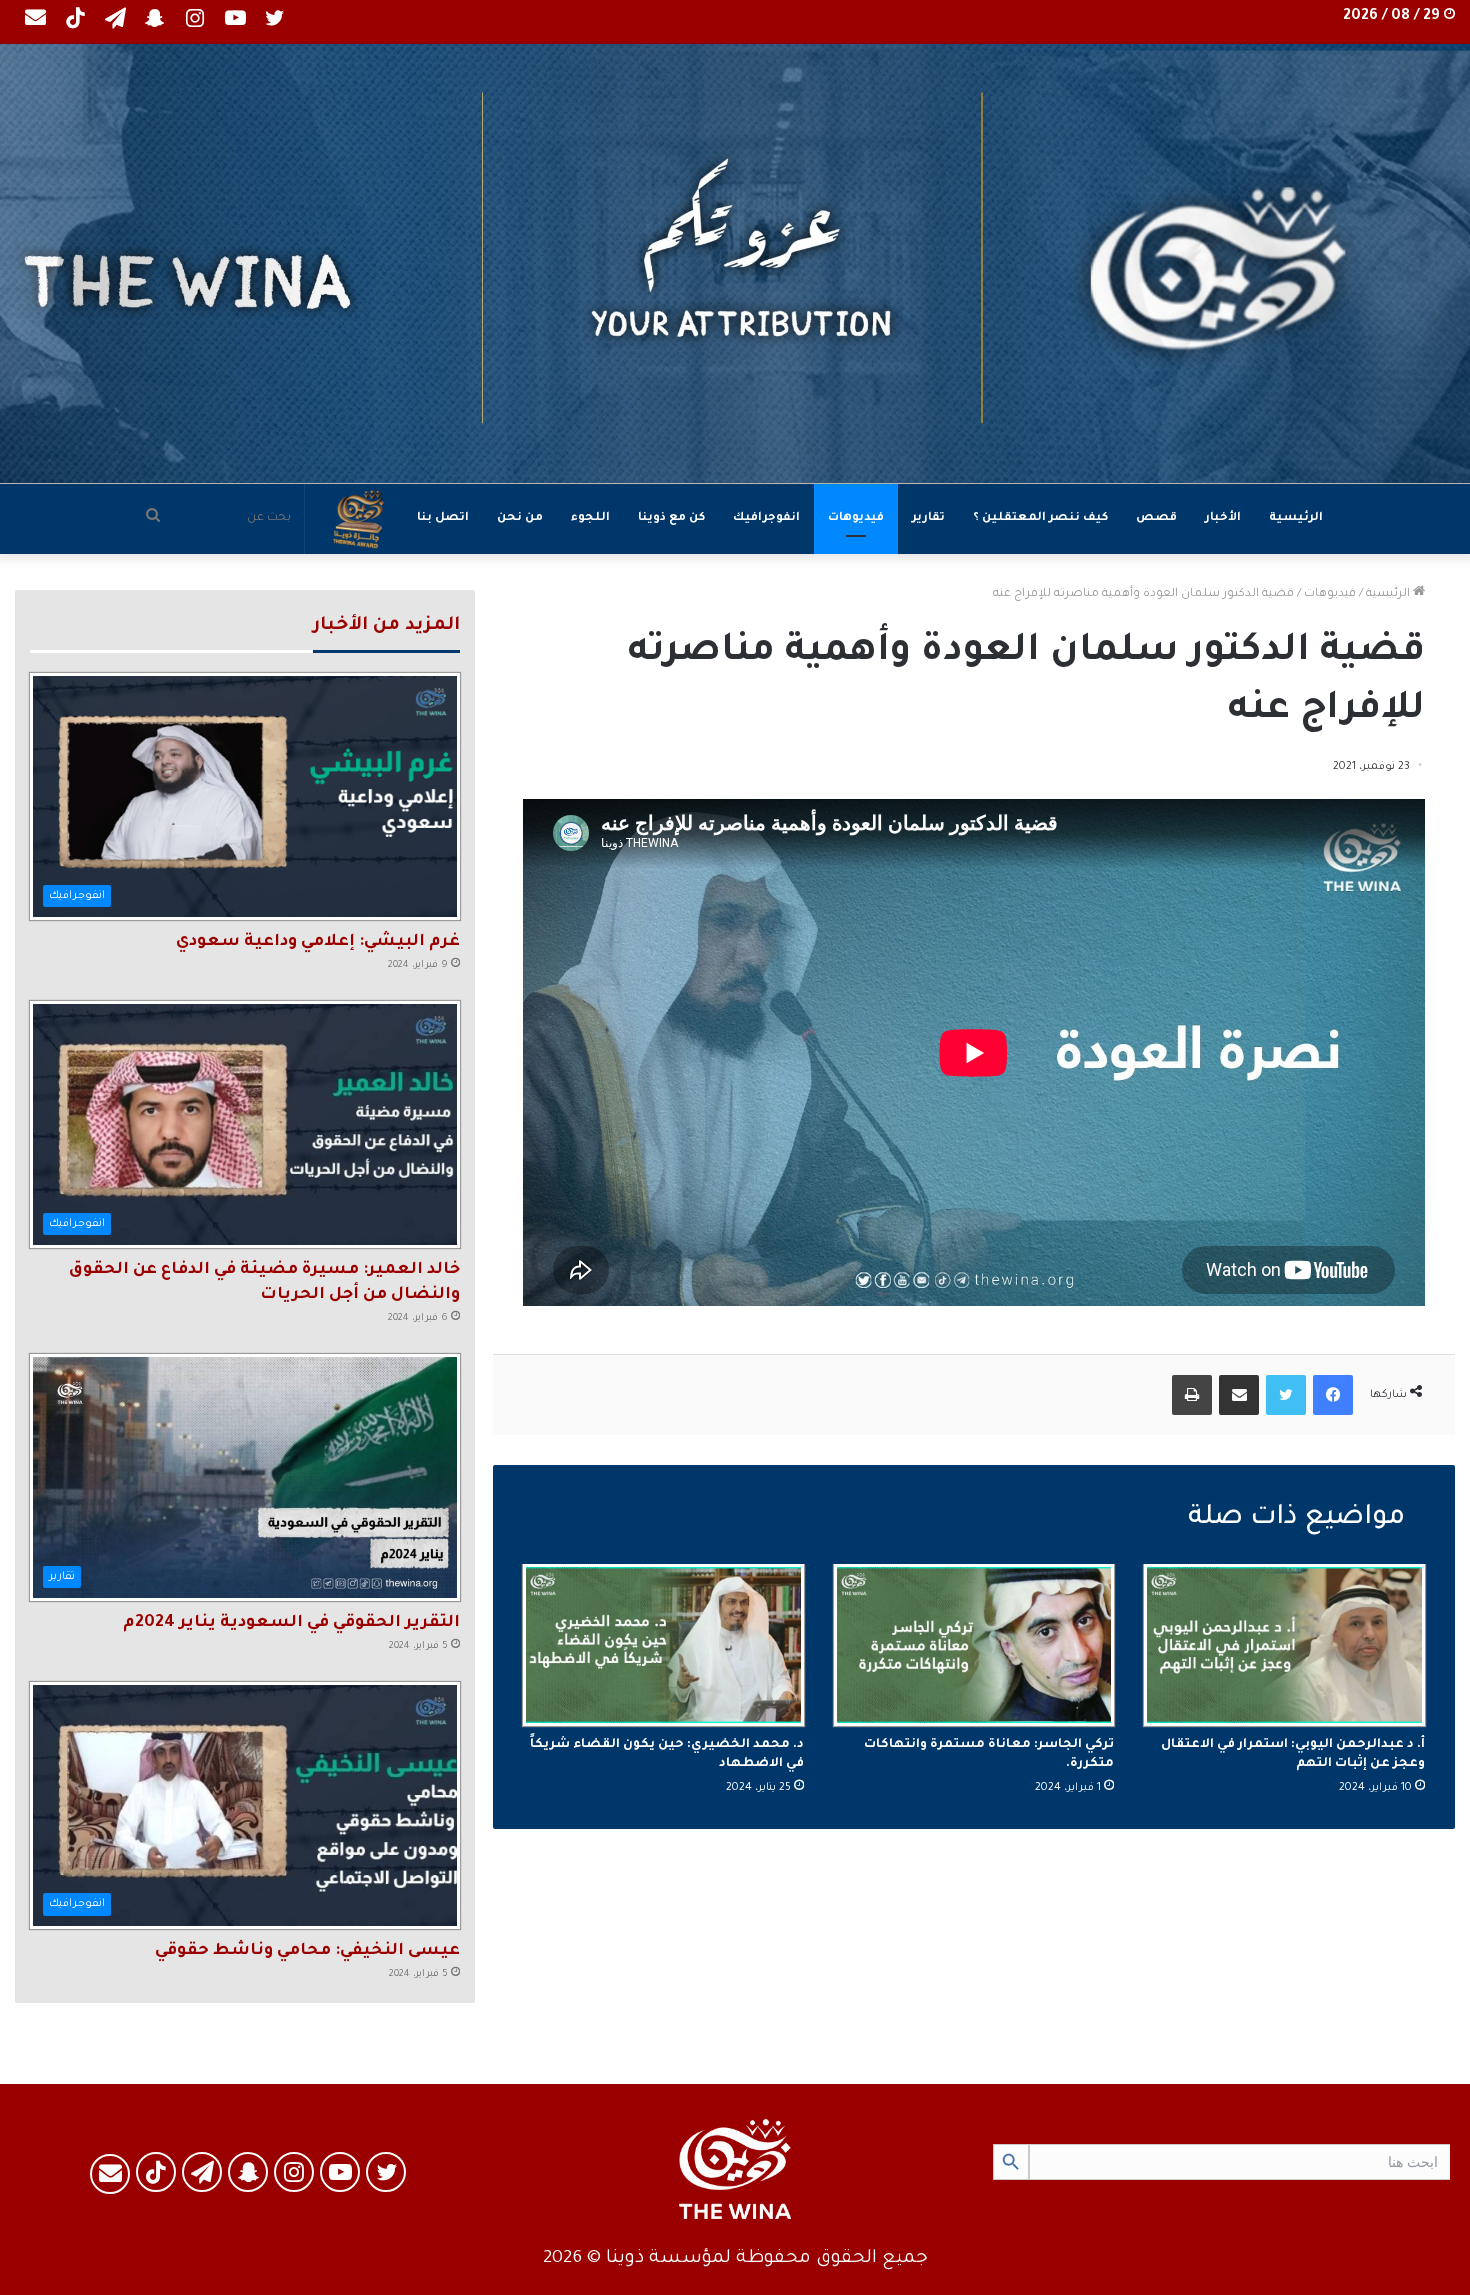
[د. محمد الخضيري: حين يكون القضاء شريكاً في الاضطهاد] (663, 1645)
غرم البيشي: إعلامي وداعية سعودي (318, 942)
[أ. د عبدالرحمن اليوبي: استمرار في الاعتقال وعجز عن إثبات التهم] (1284, 1645)
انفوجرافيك (766, 518)
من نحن (520, 518)
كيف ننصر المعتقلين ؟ (1040, 518)
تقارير (928, 518)
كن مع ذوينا (671, 518)
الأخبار (1223, 518)
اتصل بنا (443, 518)
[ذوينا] (735, 263)
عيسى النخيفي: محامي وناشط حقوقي (307, 1951)
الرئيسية (1296, 518)
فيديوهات (856, 518)
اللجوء (590, 518)
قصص (1156, 518)
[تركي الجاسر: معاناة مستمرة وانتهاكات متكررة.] (974, 1645)
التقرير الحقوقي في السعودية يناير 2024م (291, 1623)
